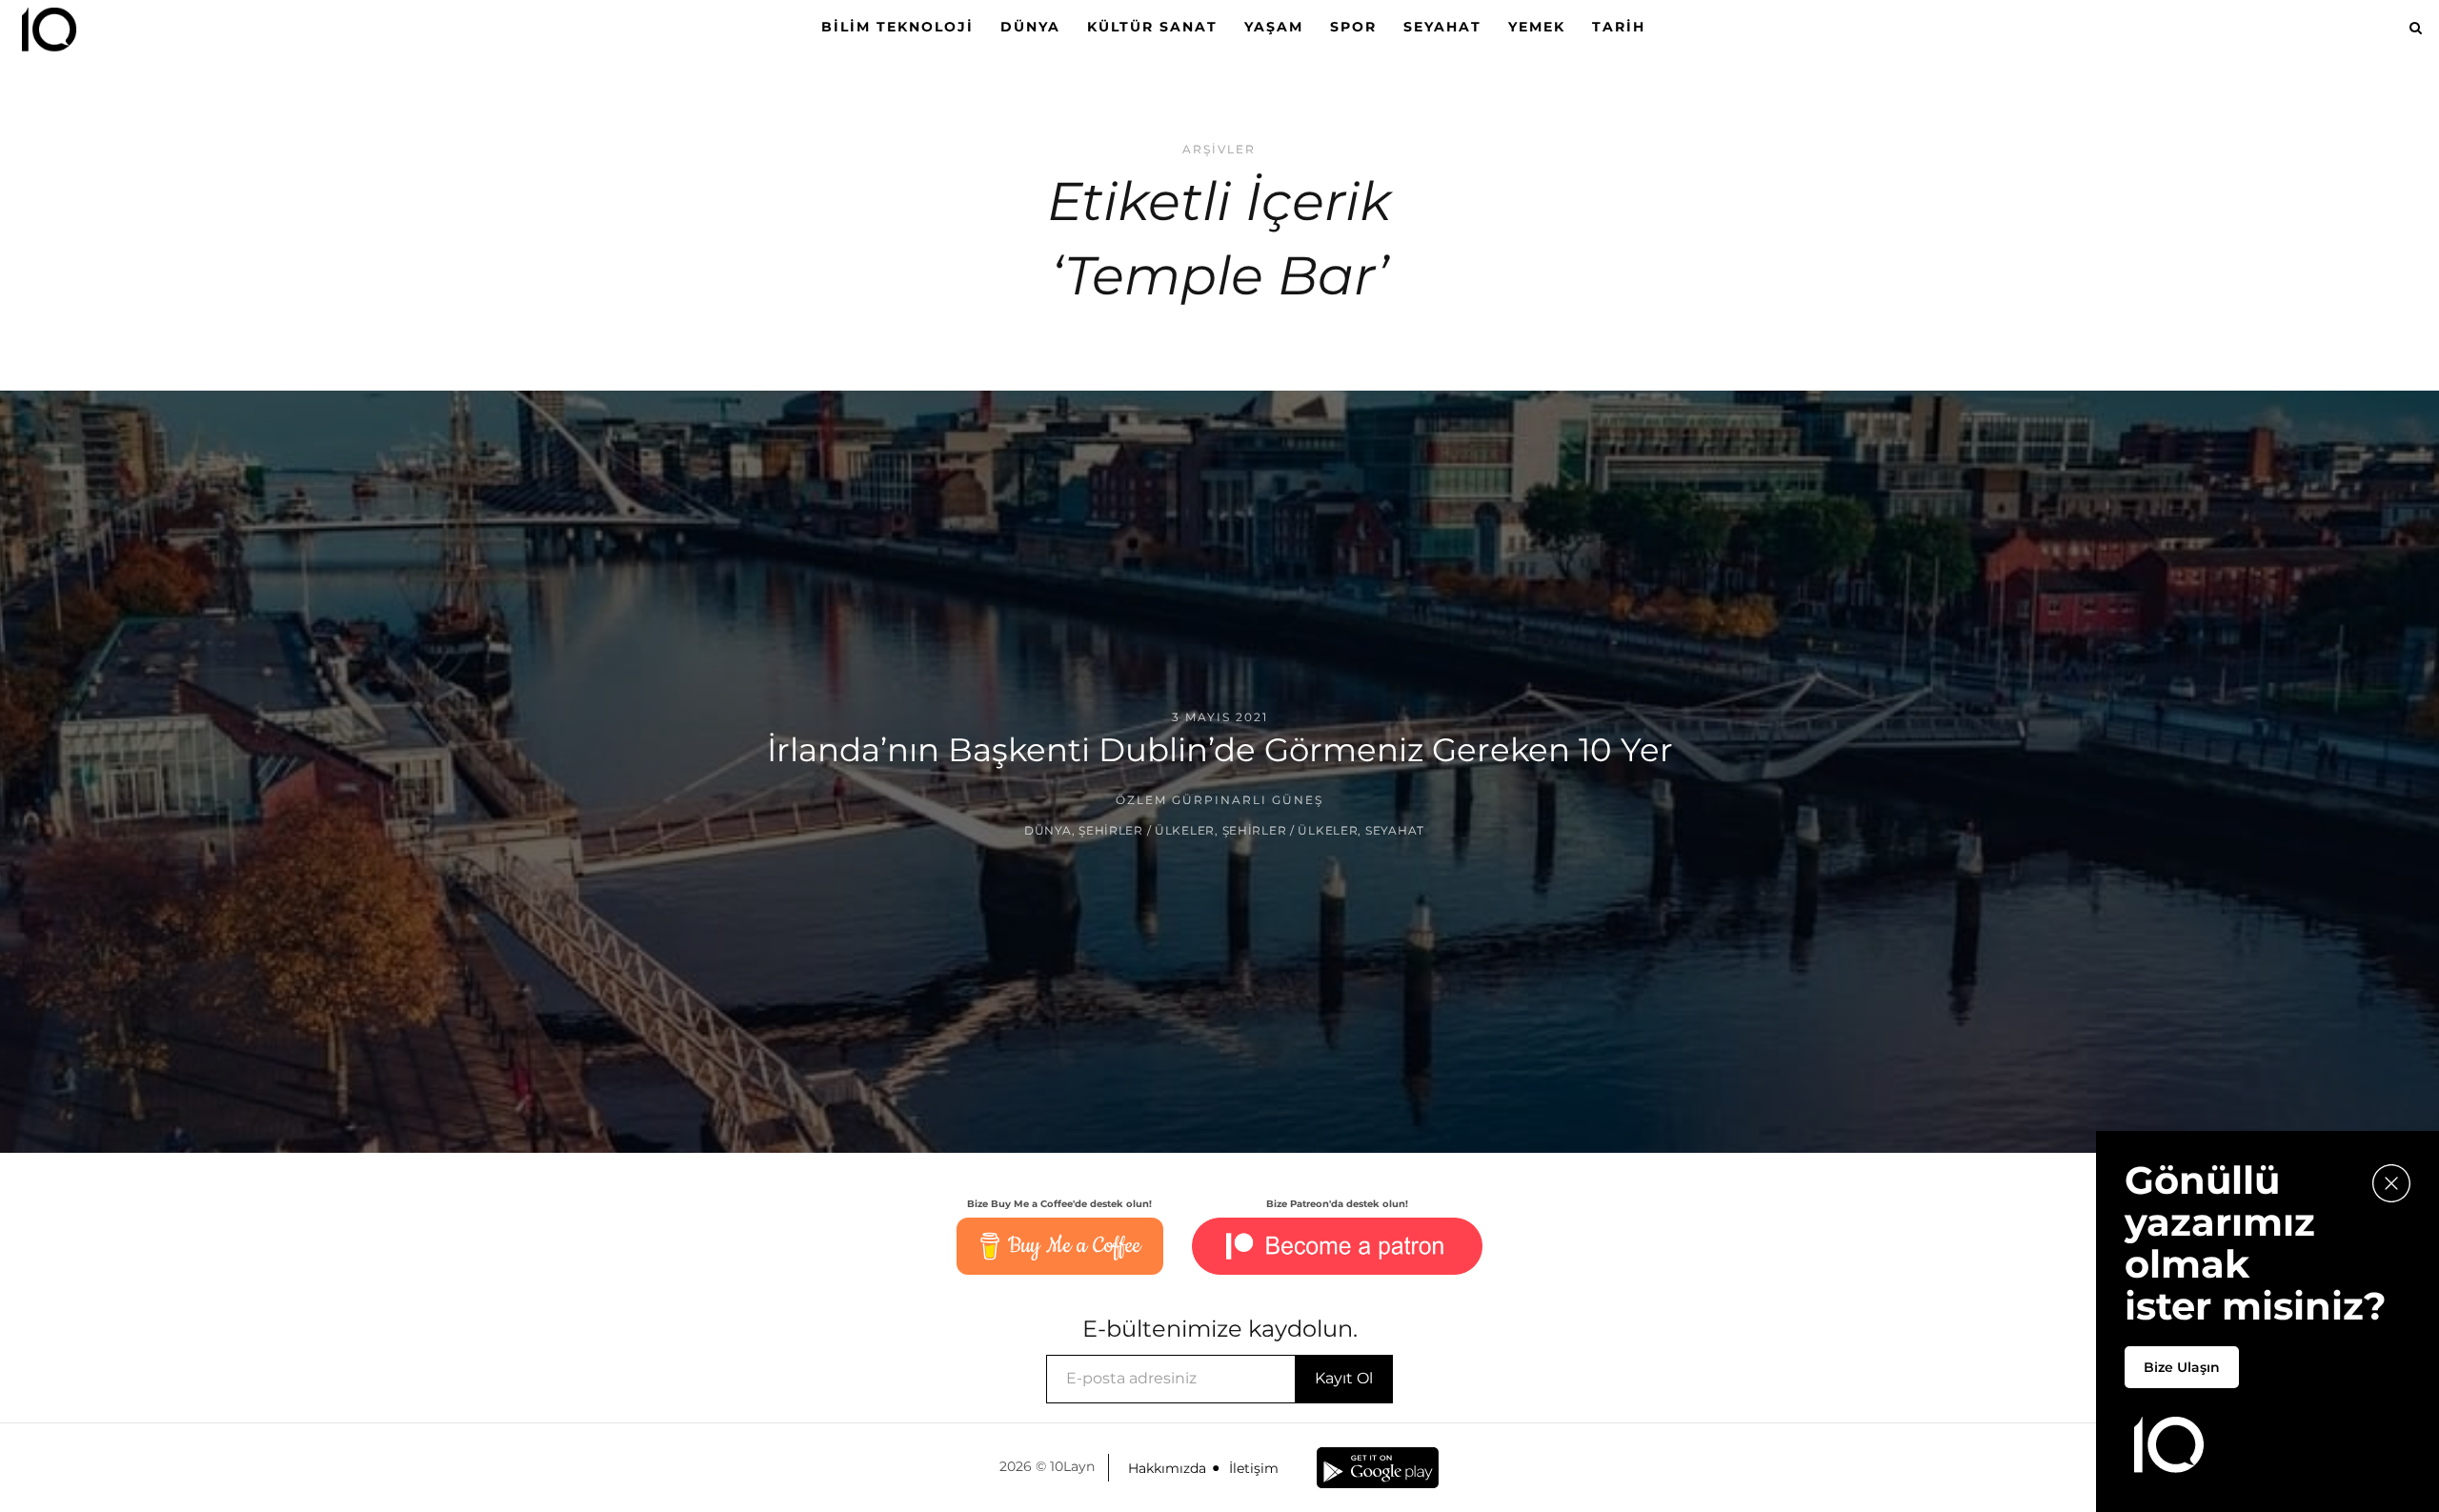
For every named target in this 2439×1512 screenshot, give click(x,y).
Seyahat (1442, 27)
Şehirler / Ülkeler (1147, 830)
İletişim (1254, 1468)
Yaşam (1274, 27)
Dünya (1030, 27)
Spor (1353, 27)
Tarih (1619, 27)
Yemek (1537, 27)
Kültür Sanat (1152, 27)
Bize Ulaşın (2182, 1367)
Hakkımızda (1167, 1468)
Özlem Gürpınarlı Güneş (1219, 800)
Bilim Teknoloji (897, 27)
